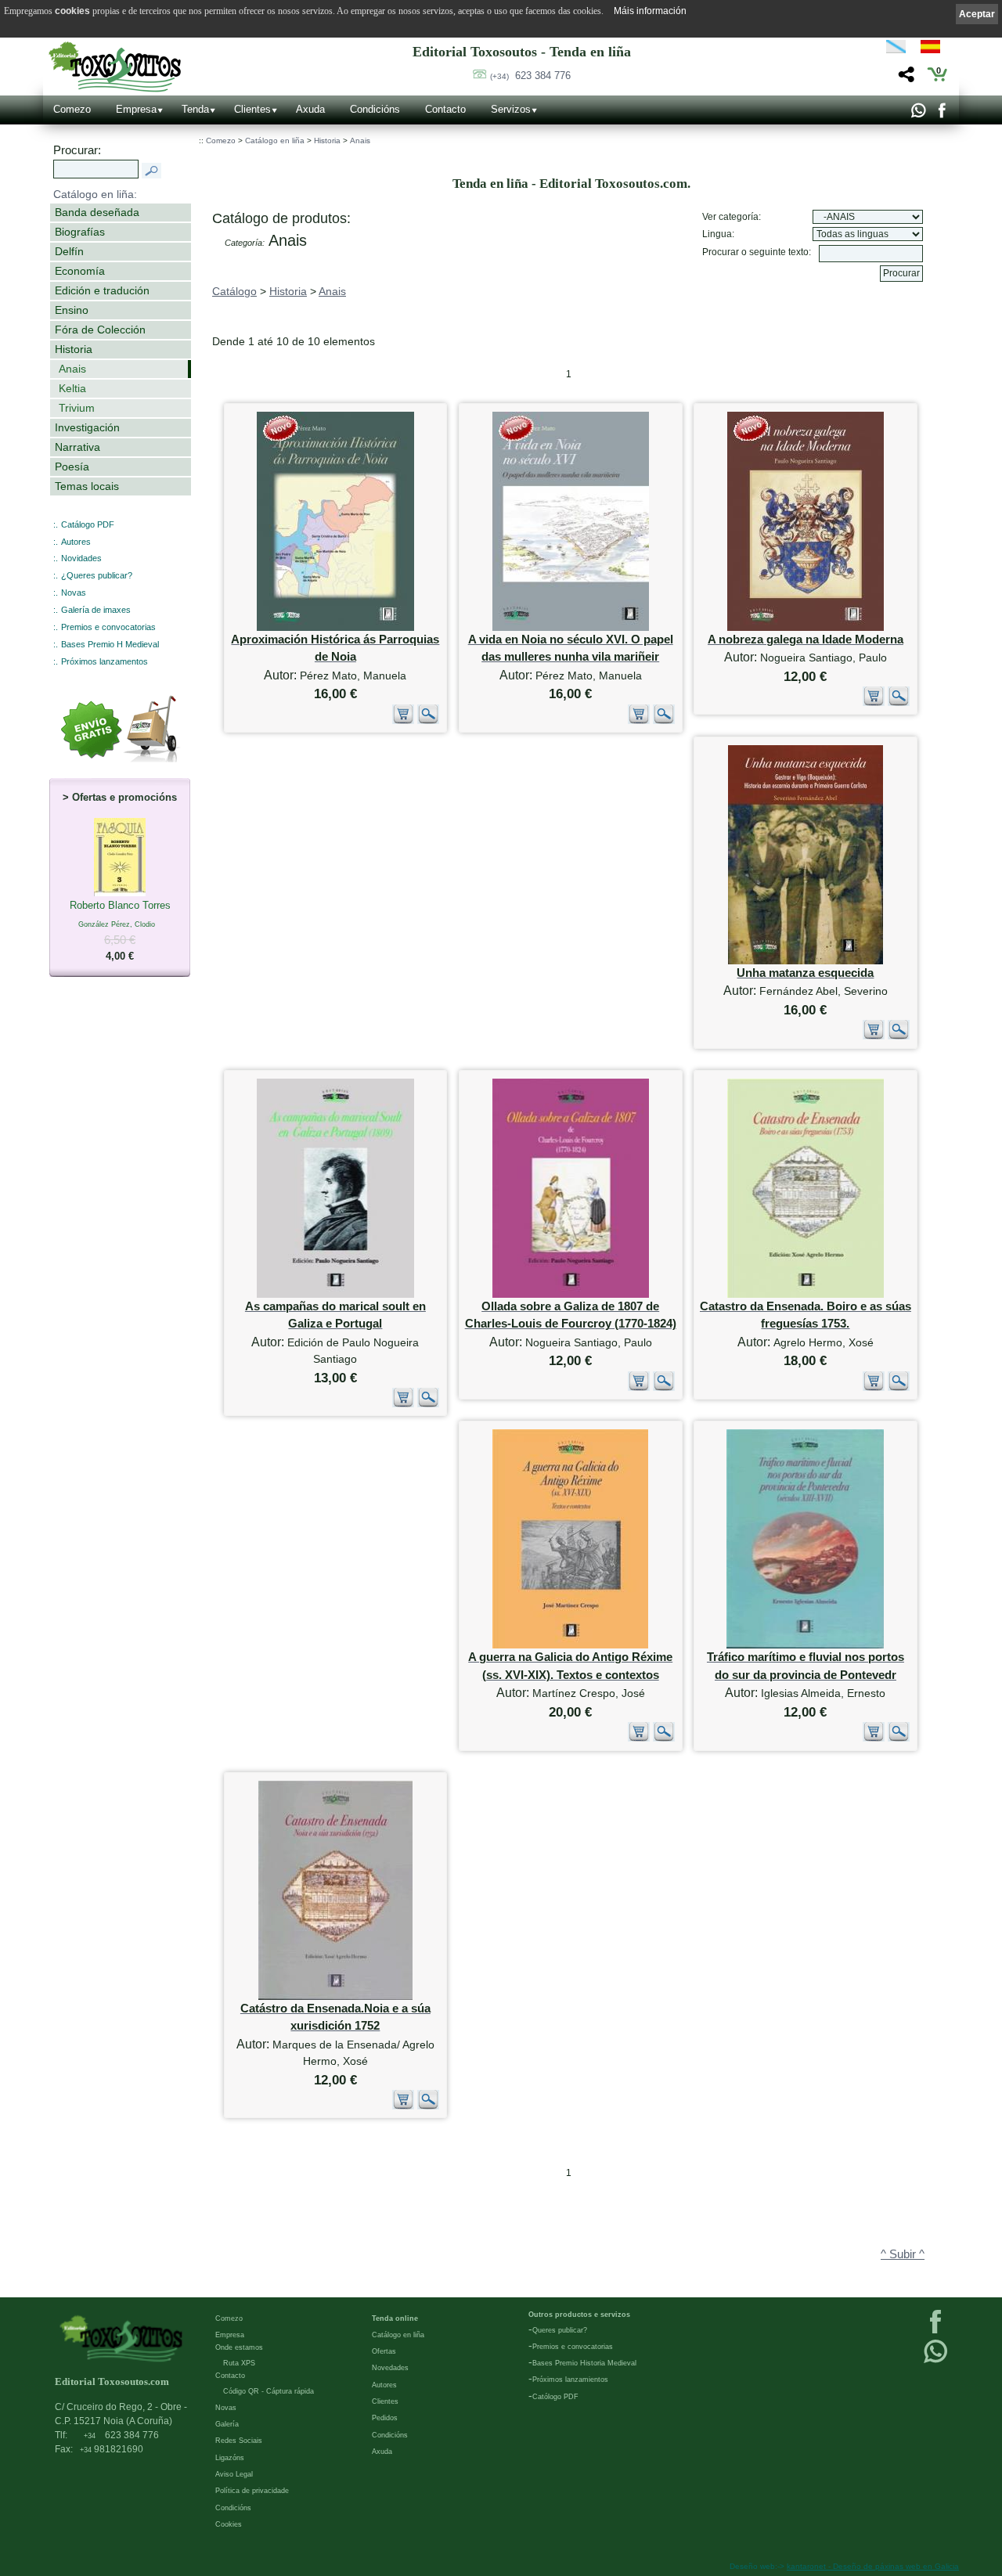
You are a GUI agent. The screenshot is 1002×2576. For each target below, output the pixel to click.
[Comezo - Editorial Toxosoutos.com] (115, 67)
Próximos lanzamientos (570, 2380)
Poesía (72, 467)
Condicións (375, 109)
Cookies (229, 2524)
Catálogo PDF (88, 524)
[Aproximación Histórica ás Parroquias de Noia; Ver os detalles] (335, 627)
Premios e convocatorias (108, 627)
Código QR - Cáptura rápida (269, 2391)
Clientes (252, 109)
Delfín (69, 251)
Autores (76, 542)
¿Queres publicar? (97, 575)
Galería (227, 2424)
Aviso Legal (234, 2474)
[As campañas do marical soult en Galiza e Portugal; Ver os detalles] (335, 1294)
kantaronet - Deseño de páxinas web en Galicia (873, 2566)
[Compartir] (905, 79)
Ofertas (384, 2351)
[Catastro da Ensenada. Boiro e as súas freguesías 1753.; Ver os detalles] (806, 1294)
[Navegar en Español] (935, 49)
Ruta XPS (239, 2363)
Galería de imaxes (96, 610)
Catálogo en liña (275, 141)
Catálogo (234, 291)
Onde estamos (239, 2347)
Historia (74, 349)
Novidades (81, 558)
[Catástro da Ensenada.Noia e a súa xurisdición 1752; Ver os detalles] (335, 1996)
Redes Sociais (239, 2441)
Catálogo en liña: (95, 194)
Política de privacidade (252, 2491)
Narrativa (77, 447)
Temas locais (87, 486)
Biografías (80, 232)
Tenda (195, 109)
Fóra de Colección (100, 330)
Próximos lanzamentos (105, 661)
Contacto (445, 109)
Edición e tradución (102, 290)
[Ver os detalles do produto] (428, 721)
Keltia (72, 388)
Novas (74, 593)
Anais (72, 369)
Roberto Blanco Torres (120, 931)
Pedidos (385, 2418)
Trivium (77, 408)
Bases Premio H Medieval (110, 644)
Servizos (511, 109)
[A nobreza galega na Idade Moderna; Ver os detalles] (806, 627)
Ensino (72, 310)
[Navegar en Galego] (896, 49)
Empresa (136, 109)
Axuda (310, 109)
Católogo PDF (555, 2397)
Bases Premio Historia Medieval (584, 2363)
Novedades (390, 2368)
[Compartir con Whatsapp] (918, 114)
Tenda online (395, 2318)
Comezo (72, 109)
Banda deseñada (97, 212)
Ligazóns (230, 2458)
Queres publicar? (560, 2330)
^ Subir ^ (903, 2254)
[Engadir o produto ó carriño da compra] (403, 721)
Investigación (87, 427)
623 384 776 (530, 76)
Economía (80, 271)
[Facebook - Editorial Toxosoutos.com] (941, 114)
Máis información (650, 11)
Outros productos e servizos (579, 2315)
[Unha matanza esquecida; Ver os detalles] (806, 961)
